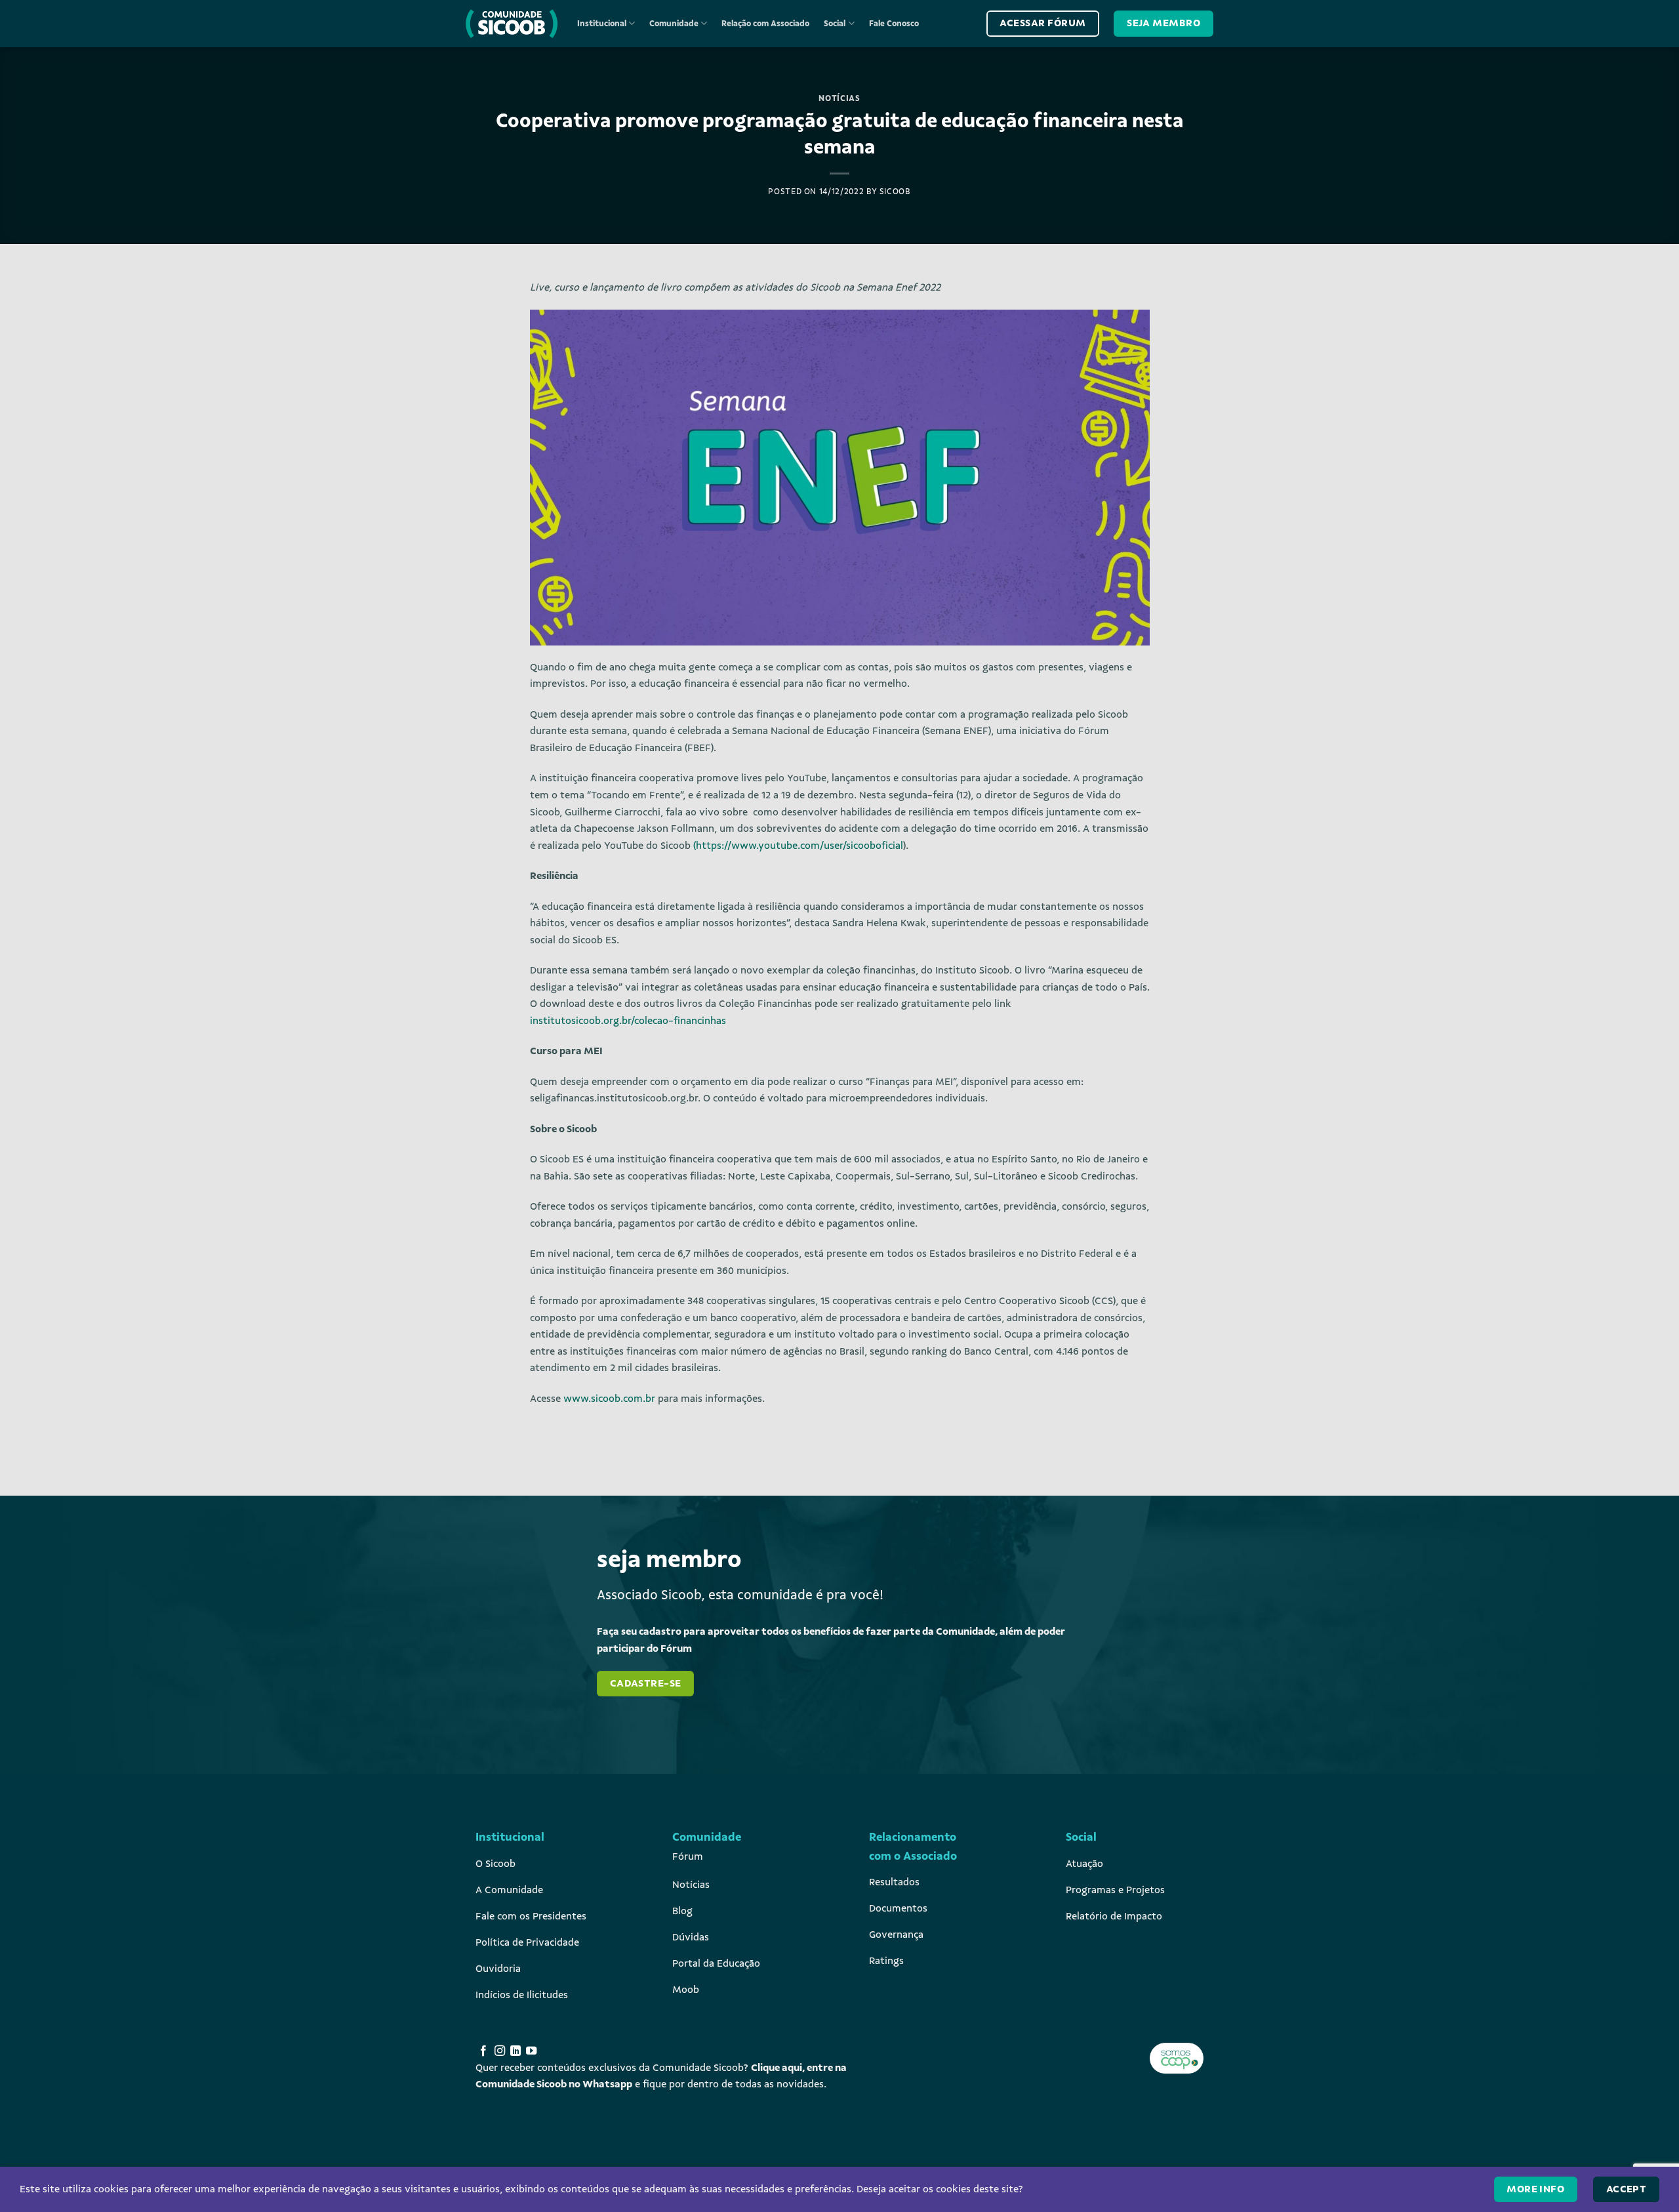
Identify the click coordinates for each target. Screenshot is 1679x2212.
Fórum (688, 1856)
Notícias (839, 98)
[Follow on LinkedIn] (516, 2051)
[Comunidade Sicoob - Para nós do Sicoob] (512, 24)
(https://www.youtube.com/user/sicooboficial (798, 846)
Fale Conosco (894, 24)
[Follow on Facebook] (483, 2051)
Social (835, 24)
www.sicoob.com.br (608, 1399)
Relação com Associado (765, 24)
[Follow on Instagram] (500, 2051)
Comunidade (674, 24)
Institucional (602, 24)
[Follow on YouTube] (531, 2051)
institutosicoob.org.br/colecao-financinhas (628, 1021)
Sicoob (895, 192)
